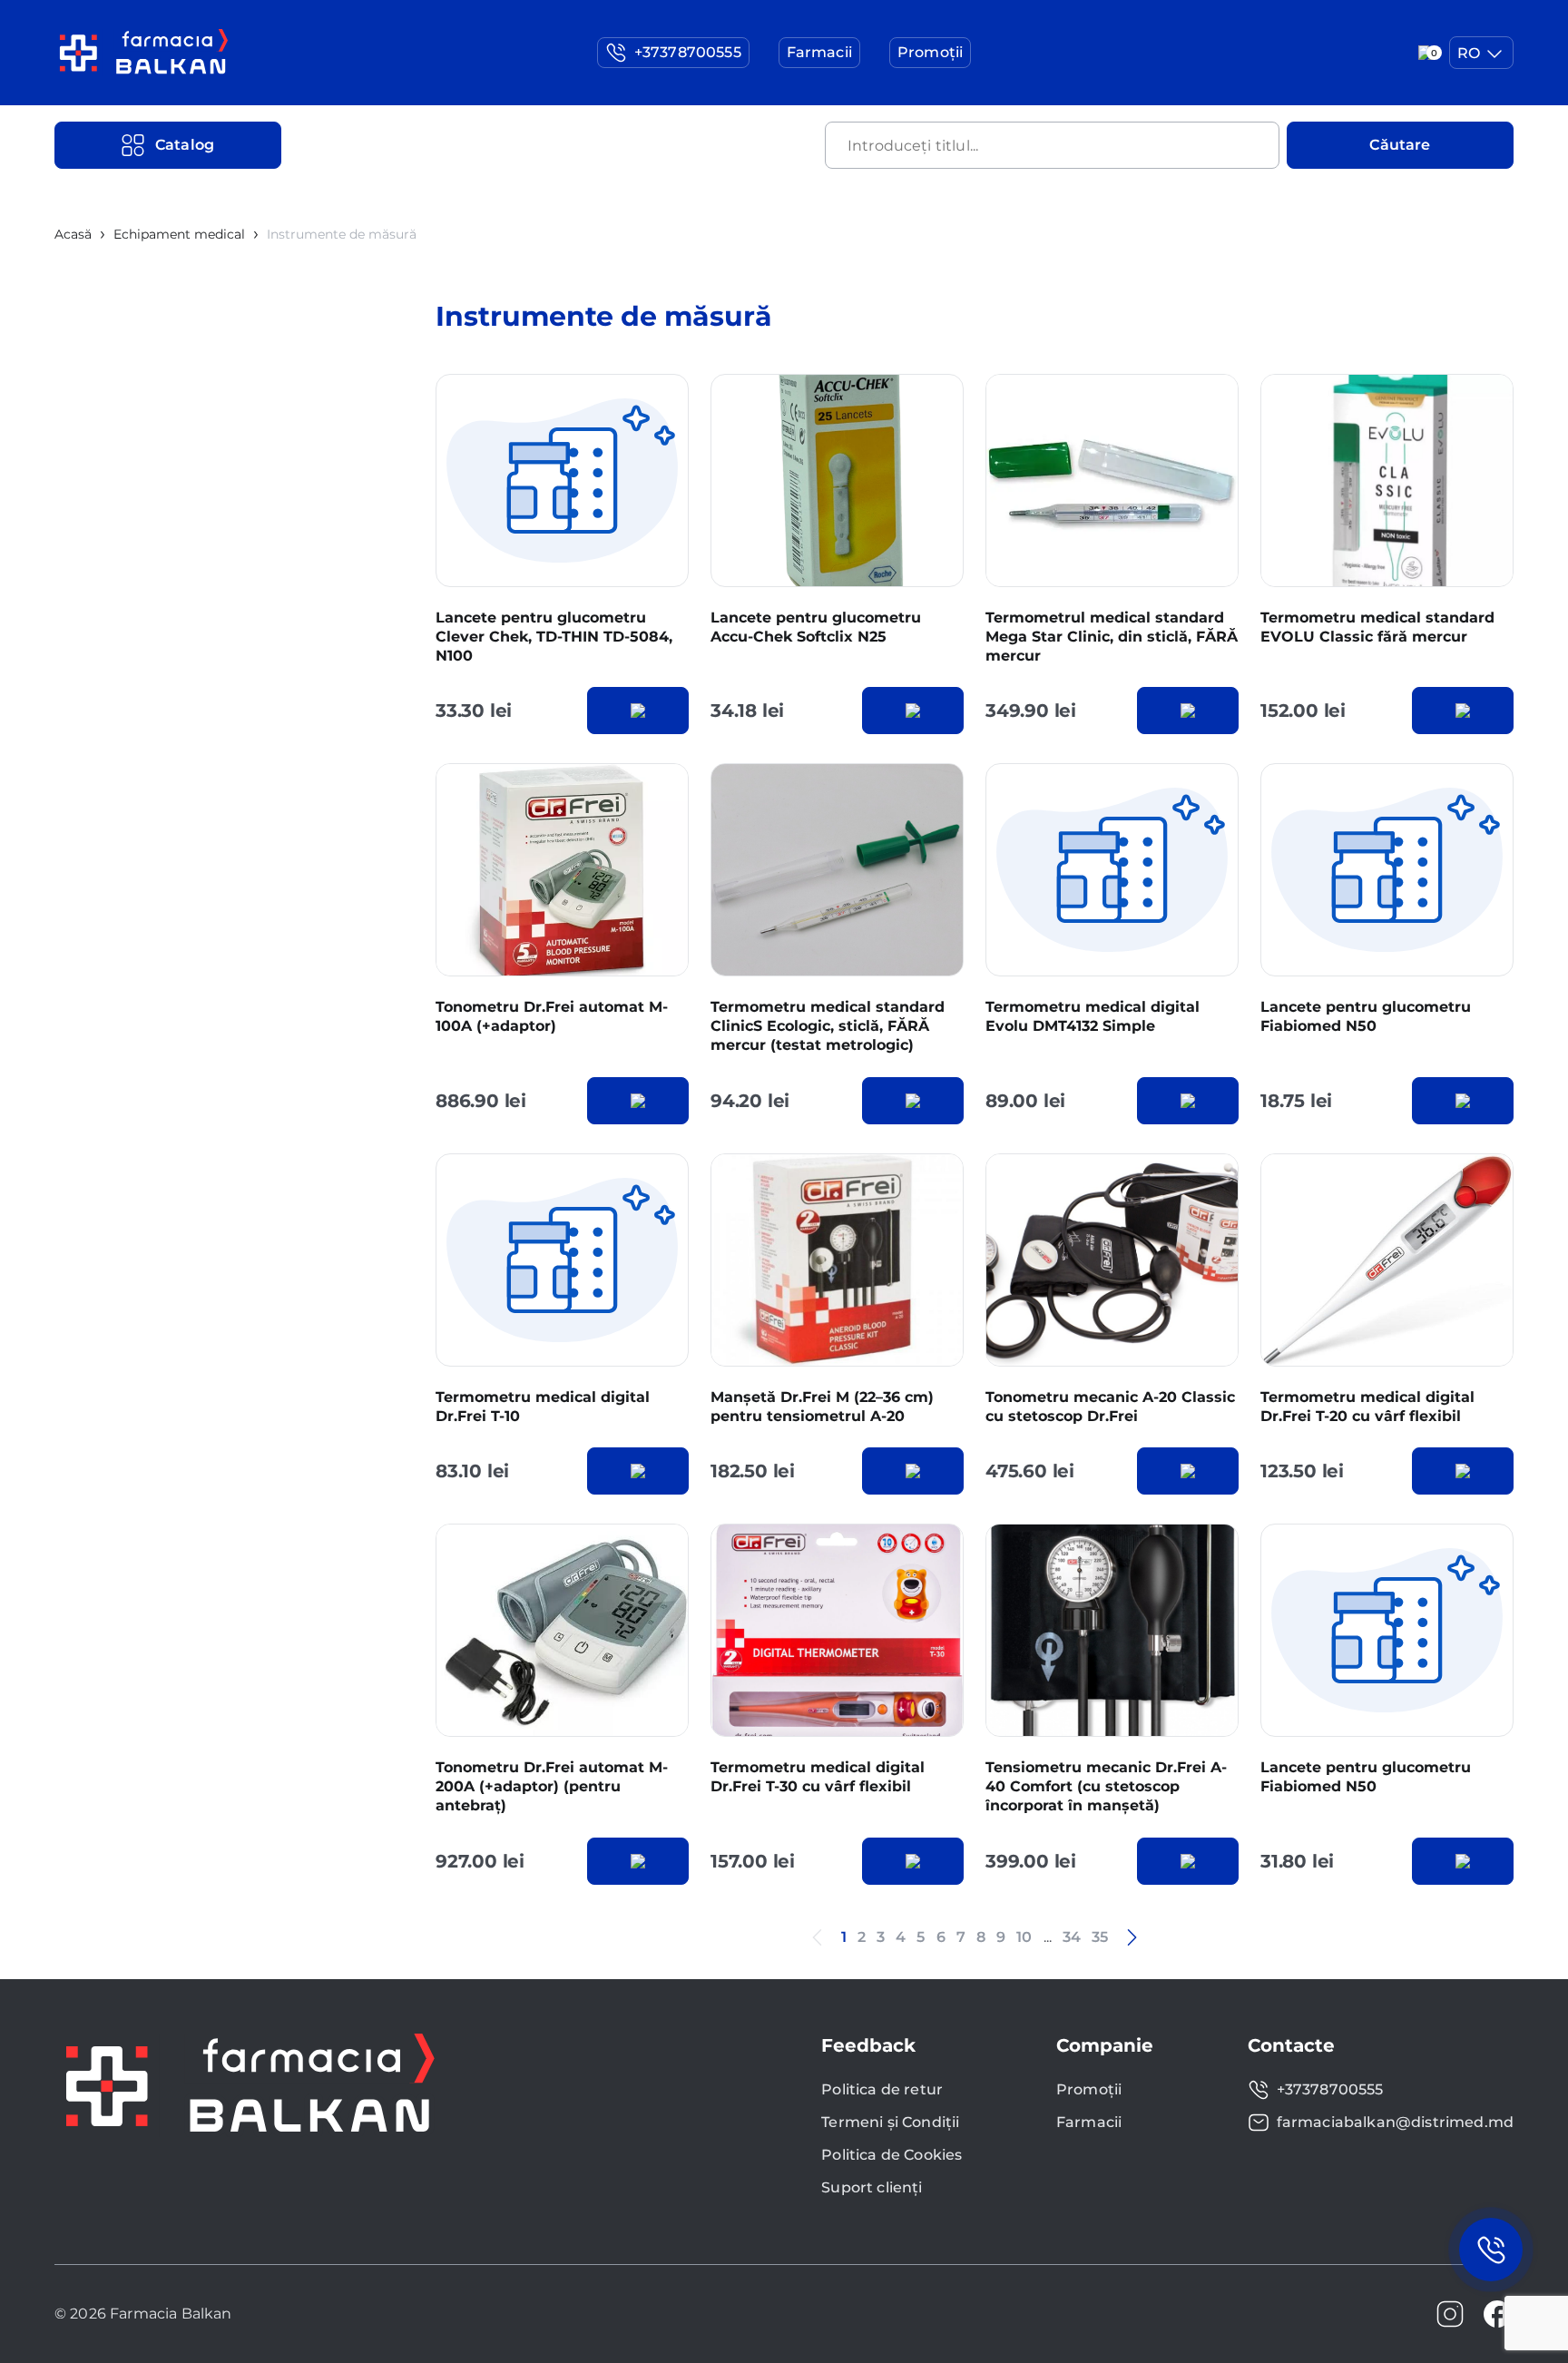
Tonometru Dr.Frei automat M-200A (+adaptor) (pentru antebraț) (552, 1786)
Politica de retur (882, 2089)
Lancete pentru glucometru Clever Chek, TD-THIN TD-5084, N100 (554, 637)
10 (1024, 1937)
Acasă (73, 234)
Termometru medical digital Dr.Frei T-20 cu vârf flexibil (1367, 1407)
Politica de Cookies (892, 2155)
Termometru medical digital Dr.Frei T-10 (543, 1407)
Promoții (1089, 2089)
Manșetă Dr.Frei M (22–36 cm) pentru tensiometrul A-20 (822, 1407)
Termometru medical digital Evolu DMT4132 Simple (1093, 1016)
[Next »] (1132, 1937)
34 (1072, 1937)
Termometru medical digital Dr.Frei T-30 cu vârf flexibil (818, 1777)
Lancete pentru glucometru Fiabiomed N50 (1366, 1016)
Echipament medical (179, 234)
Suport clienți (872, 2187)
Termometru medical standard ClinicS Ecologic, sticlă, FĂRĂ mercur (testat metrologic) (828, 1026)
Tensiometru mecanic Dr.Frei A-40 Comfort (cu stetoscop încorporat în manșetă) (1106, 1786)
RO (1469, 53)
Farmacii (1089, 2122)
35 (1100, 1937)
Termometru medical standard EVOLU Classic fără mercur (1377, 627)
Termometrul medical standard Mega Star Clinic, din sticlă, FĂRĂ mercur (1112, 637)
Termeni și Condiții (890, 2122)
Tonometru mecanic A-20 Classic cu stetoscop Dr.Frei (1110, 1407)
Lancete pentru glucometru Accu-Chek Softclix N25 (816, 627)
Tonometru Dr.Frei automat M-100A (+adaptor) (552, 1016)
